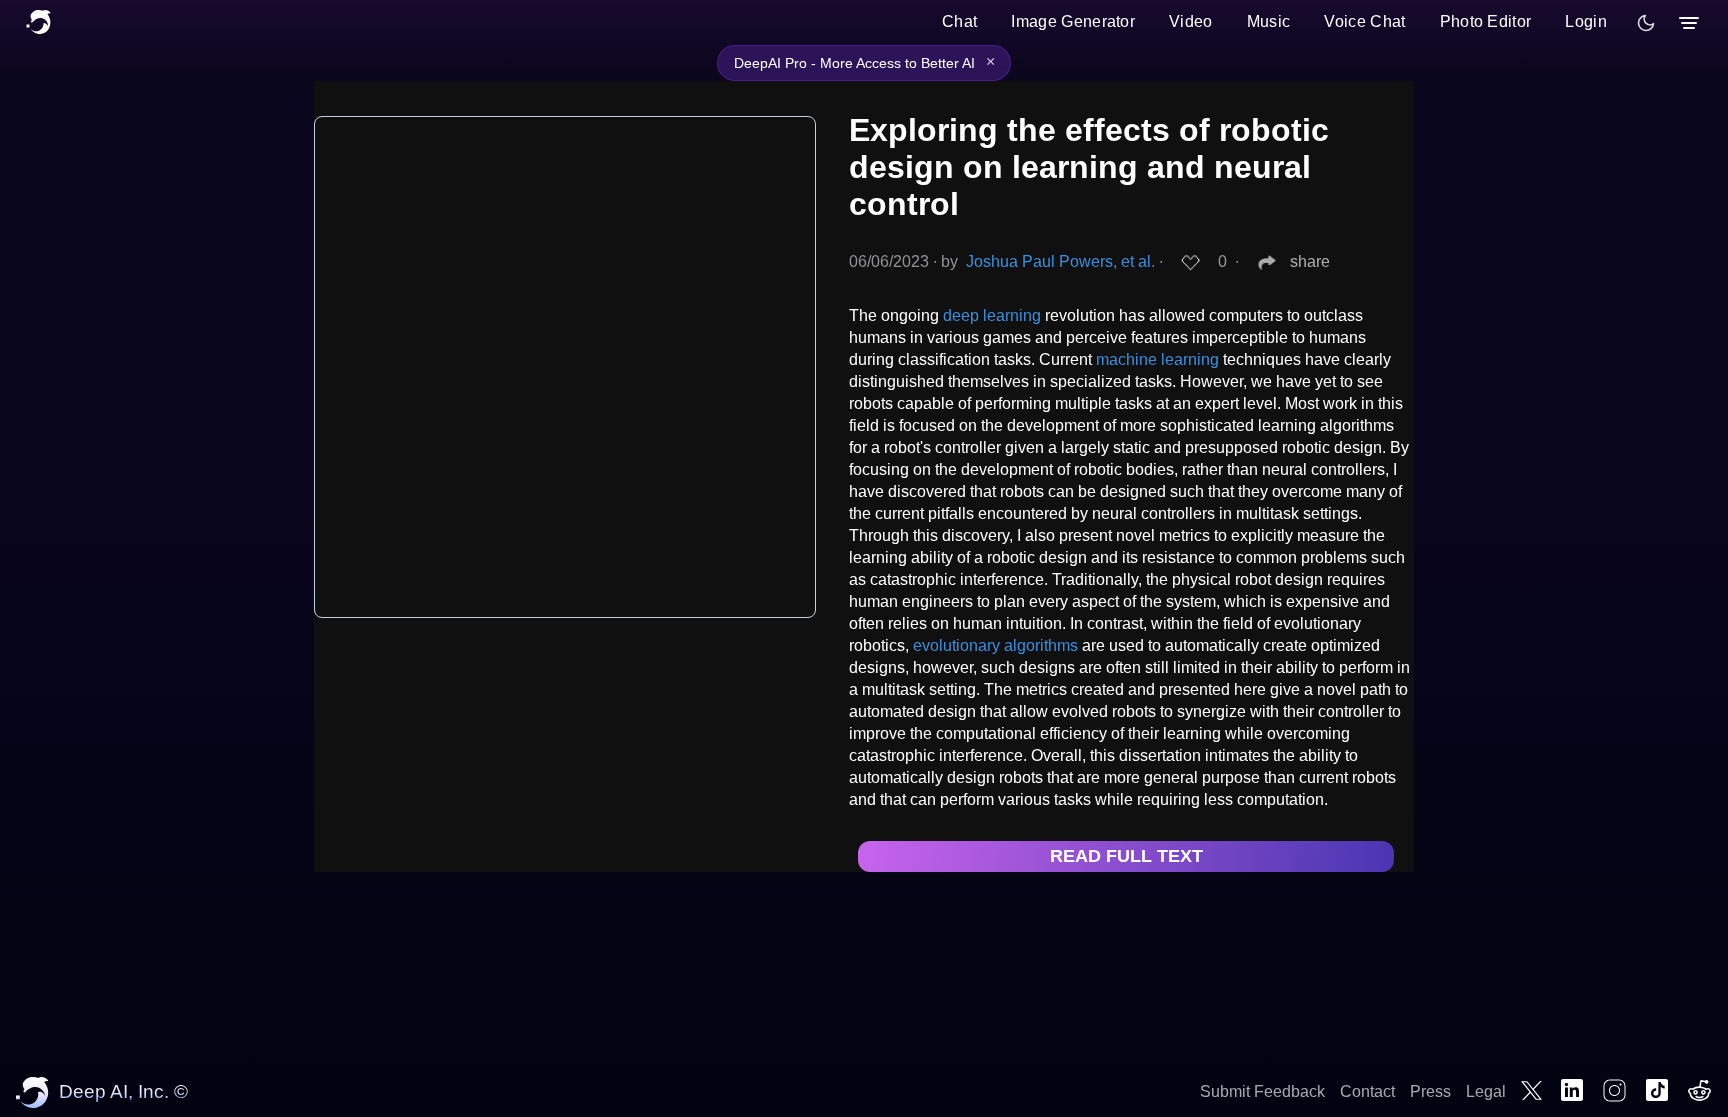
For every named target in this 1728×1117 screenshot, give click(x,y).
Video (1191, 21)
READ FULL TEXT (1126, 856)
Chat (959, 21)
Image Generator (1073, 21)
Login (1586, 21)
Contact (1367, 1091)
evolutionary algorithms (995, 645)
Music (1269, 21)
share (1310, 261)
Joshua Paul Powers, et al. (1060, 261)
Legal (1486, 1091)
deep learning (992, 315)
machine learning (1157, 359)
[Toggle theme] (1646, 23)
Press (1430, 1091)
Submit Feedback (1262, 1091)
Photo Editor (1486, 21)
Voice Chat (1364, 21)
